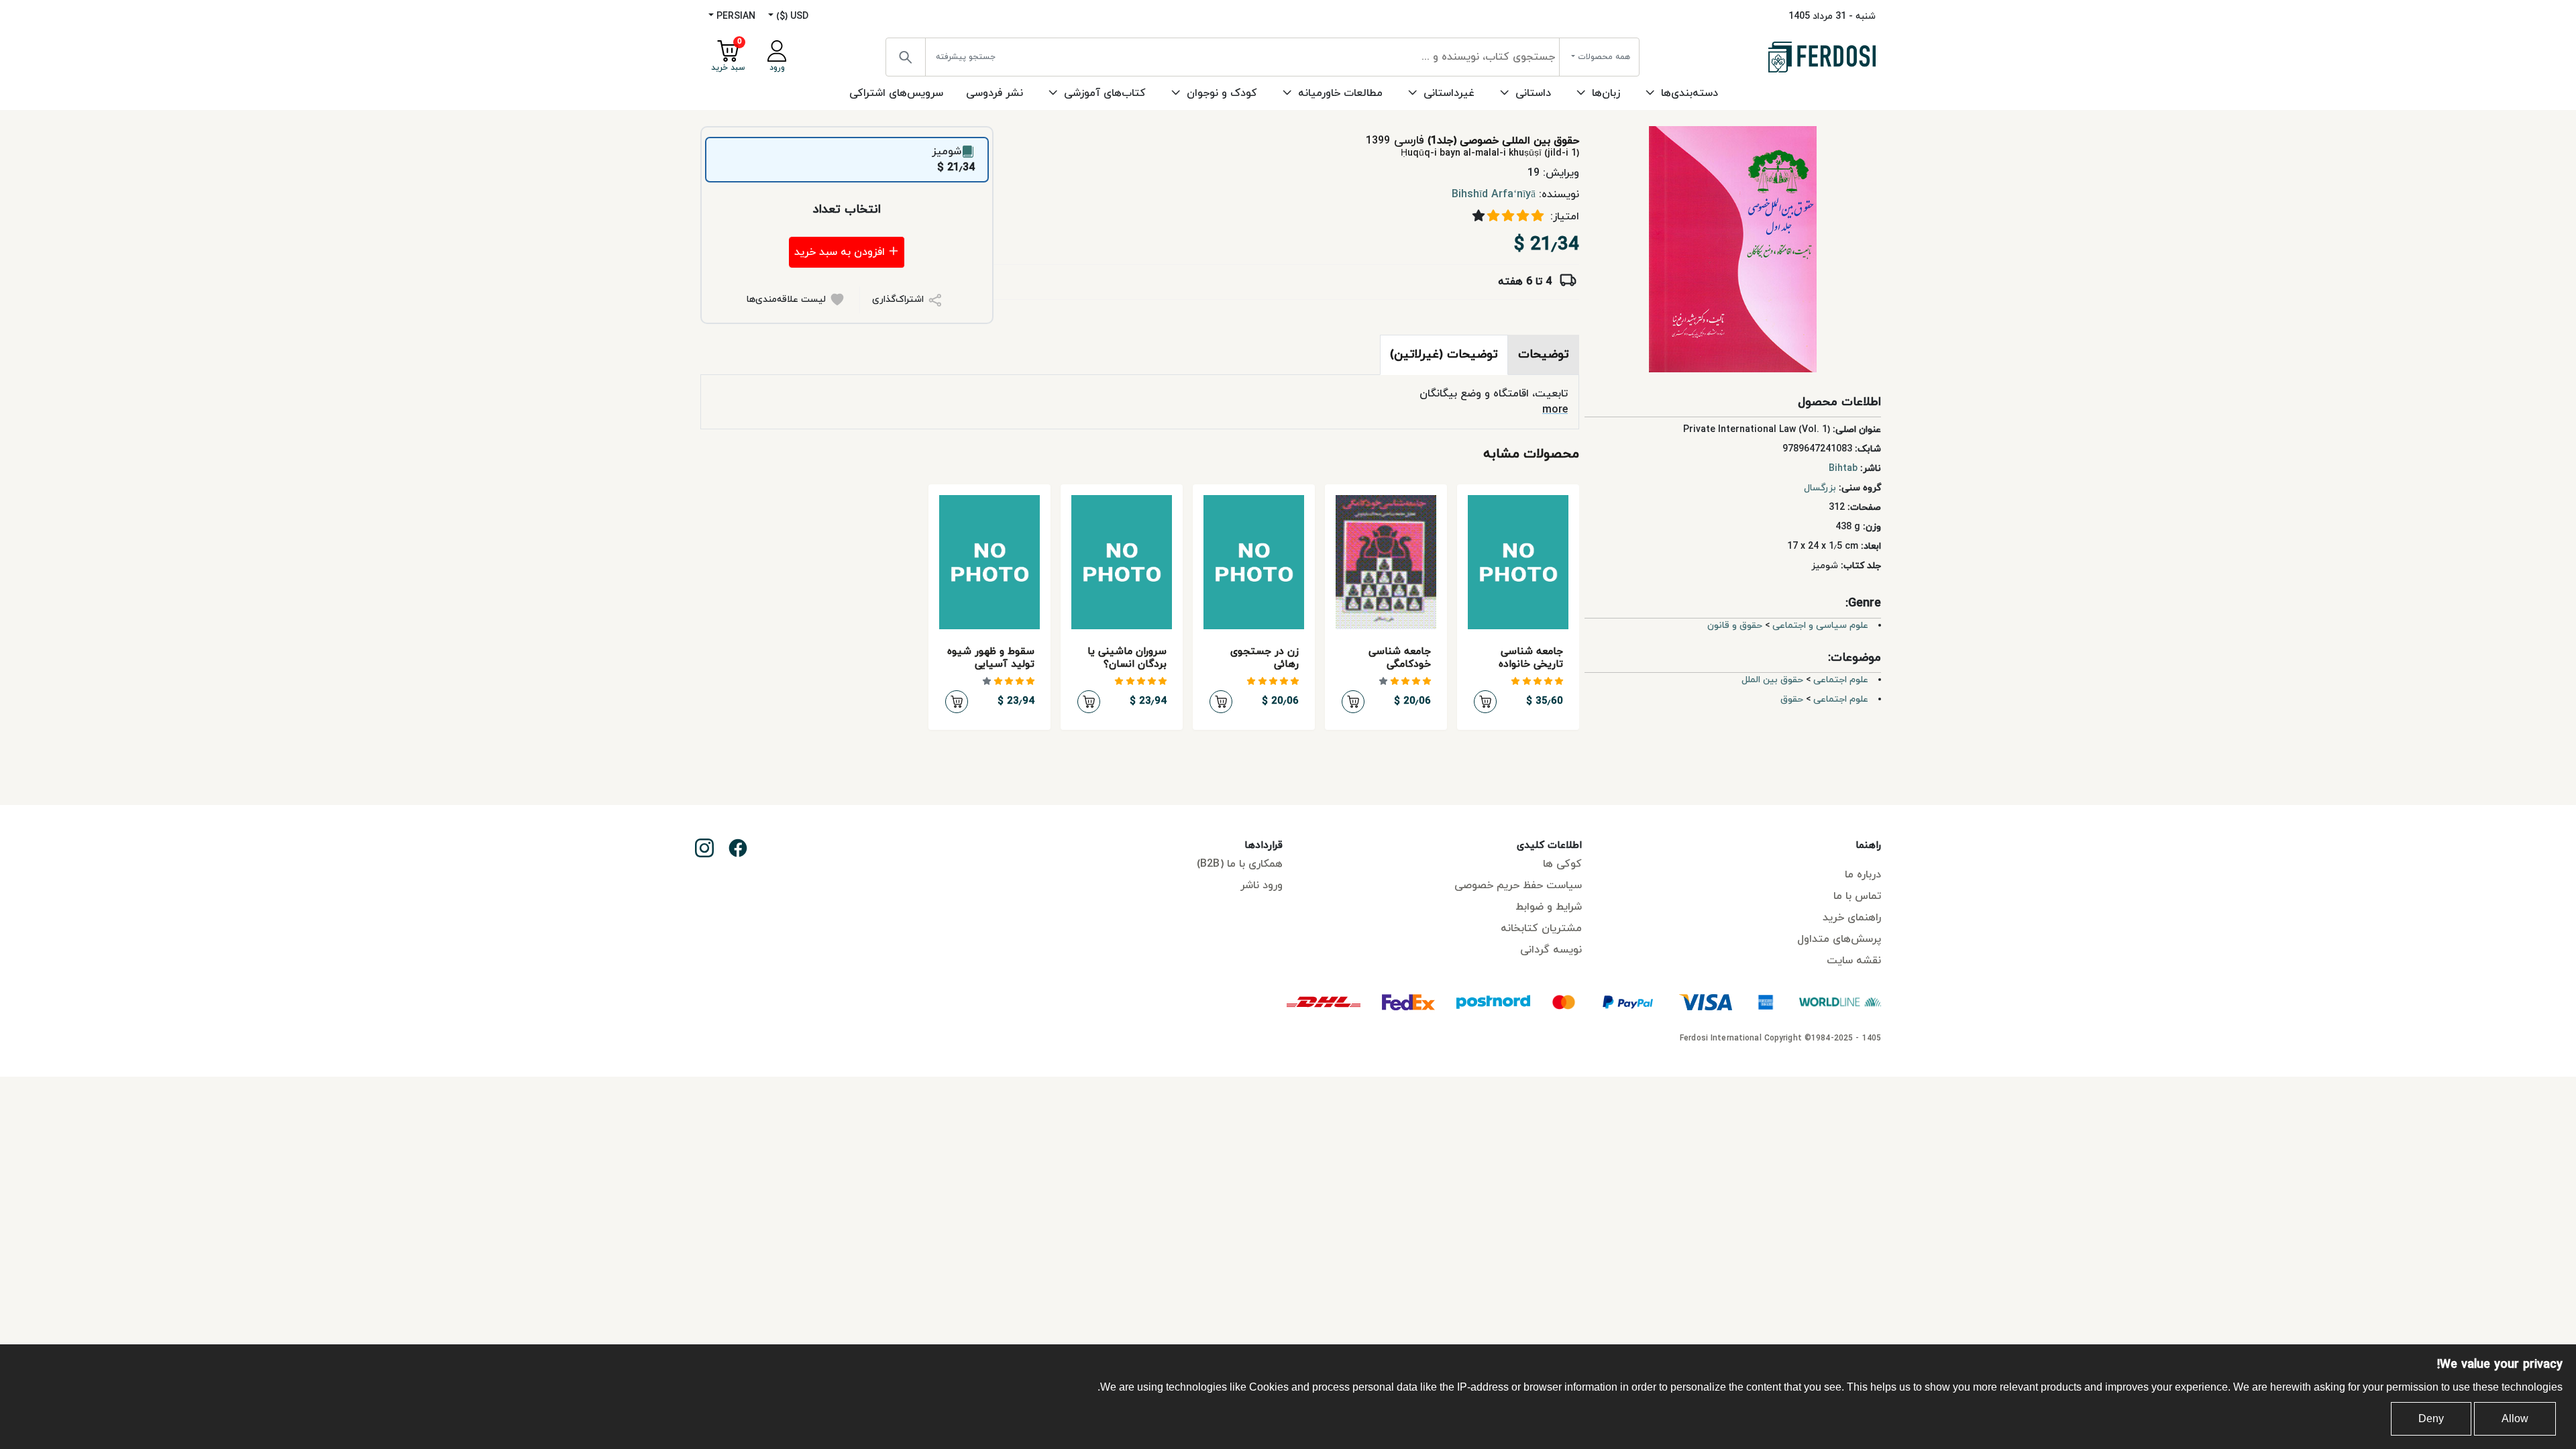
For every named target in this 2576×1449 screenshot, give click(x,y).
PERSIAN (735, 16)
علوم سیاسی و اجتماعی (1820, 626)
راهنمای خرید (1852, 918)
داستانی (1533, 93)
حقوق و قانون (1735, 626)
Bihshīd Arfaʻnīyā (1494, 195)
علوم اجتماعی (1841, 680)
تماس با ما (1857, 896)
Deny (2431, 1418)
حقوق (1792, 699)
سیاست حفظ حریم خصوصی (1518, 885)
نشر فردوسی (995, 93)
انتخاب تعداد (847, 210)
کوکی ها (1562, 864)
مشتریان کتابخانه (1541, 928)
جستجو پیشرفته (966, 57)
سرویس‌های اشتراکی (896, 93)
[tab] (1544, 355)
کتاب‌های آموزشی (1105, 93)
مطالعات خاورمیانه (1340, 93)
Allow (2515, 1418)
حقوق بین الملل (1772, 680)
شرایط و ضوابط (1549, 907)
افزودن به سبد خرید (841, 252)
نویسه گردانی (1551, 950)
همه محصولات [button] (1603, 57)
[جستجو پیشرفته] (906, 57)
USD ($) (791, 16)
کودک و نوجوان (1222, 93)
